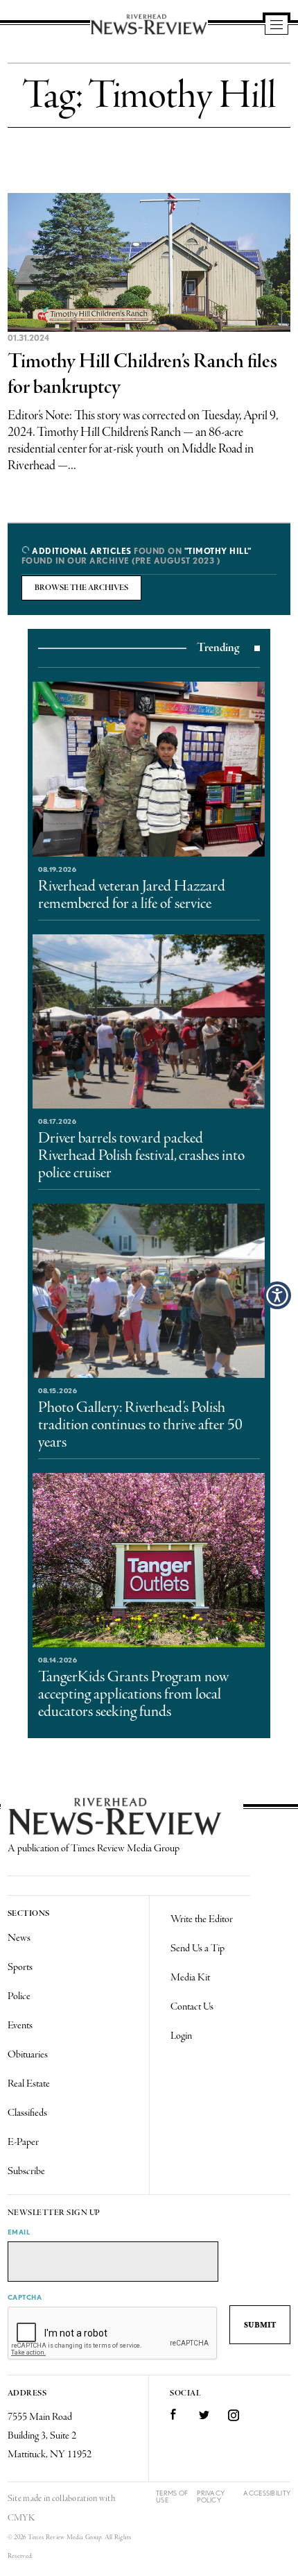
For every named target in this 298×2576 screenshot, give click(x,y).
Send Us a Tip (198, 1948)
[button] (277, 1295)
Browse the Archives (81, 588)
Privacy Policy (211, 2497)
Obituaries (28, 2055)
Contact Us (192, 2007)
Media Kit (190, 1978)
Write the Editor (202, 1919)
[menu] (277, 26)
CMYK (21, 2518)
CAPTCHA (25, 2297)
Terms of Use (172, 2497)
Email (19, 2232)
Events (20, 2026)
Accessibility (267, 2493)
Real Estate (29, 2084)
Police (19, 1996)
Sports (20, 1967)
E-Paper (23, 2142)
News (19, 1938)
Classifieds (27, 2113)
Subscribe (26, 2171)
